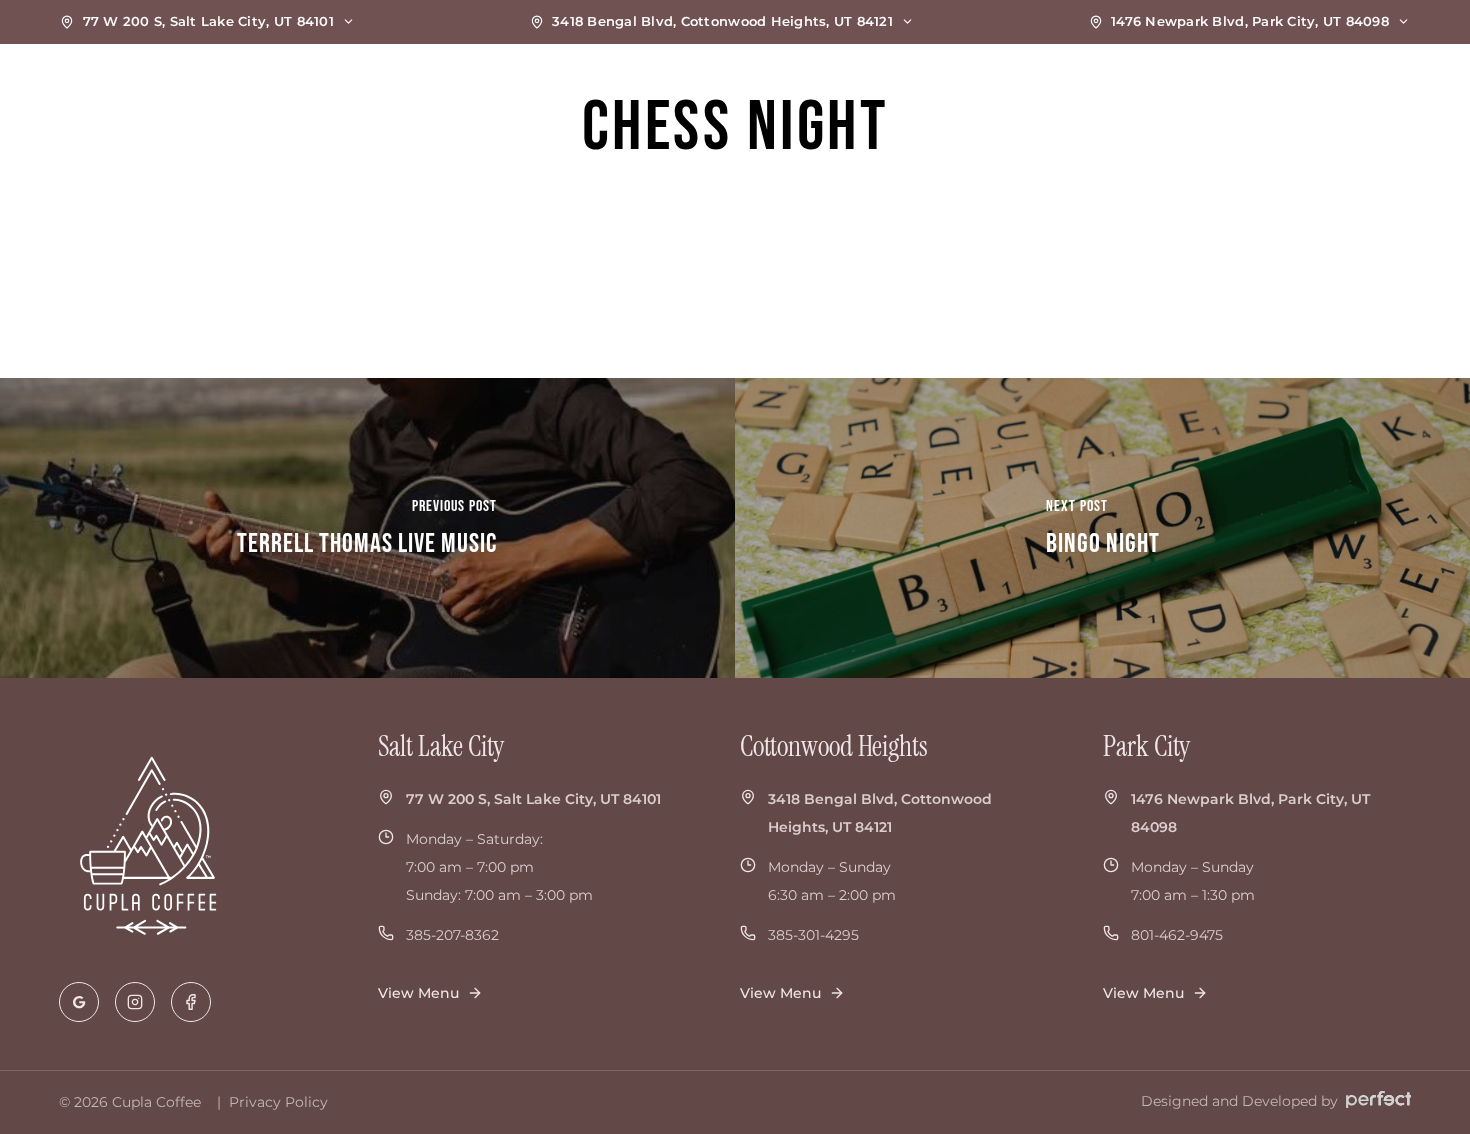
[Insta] (135, 1002)
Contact (1345, 94)
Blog (1254, 94)
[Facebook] (191, 1002)
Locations (977, 94)
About (1169, 94)
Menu (1080, 94)
